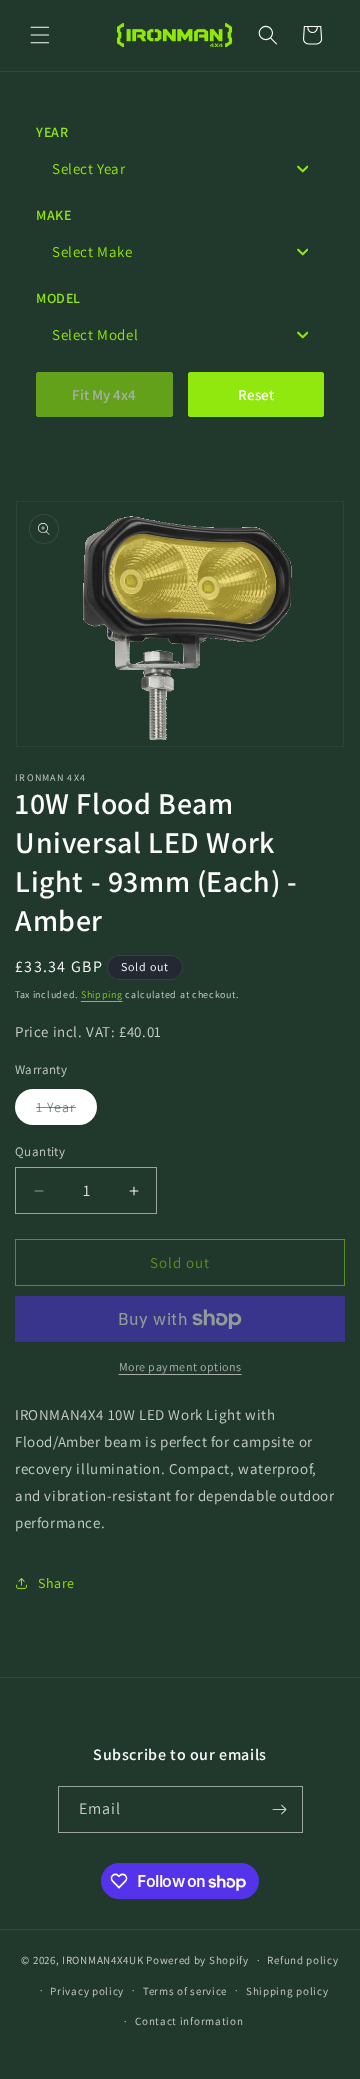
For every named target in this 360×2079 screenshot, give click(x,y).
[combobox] (180, 168)
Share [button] (56, 1583)
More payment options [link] (180, 1366)
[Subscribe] (280, 1809)
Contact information (189, 2021)
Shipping (102, 994)
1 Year (66, 1111)
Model (58, 298)
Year (52, 132)
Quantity (40, 1151)
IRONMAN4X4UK (102, 1960)
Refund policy (302, 1960)
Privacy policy (87, 1991)
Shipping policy (287, 1991)
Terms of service (185, 1991)
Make (53, 215)
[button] (40, 35)
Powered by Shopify (197, 1960)
